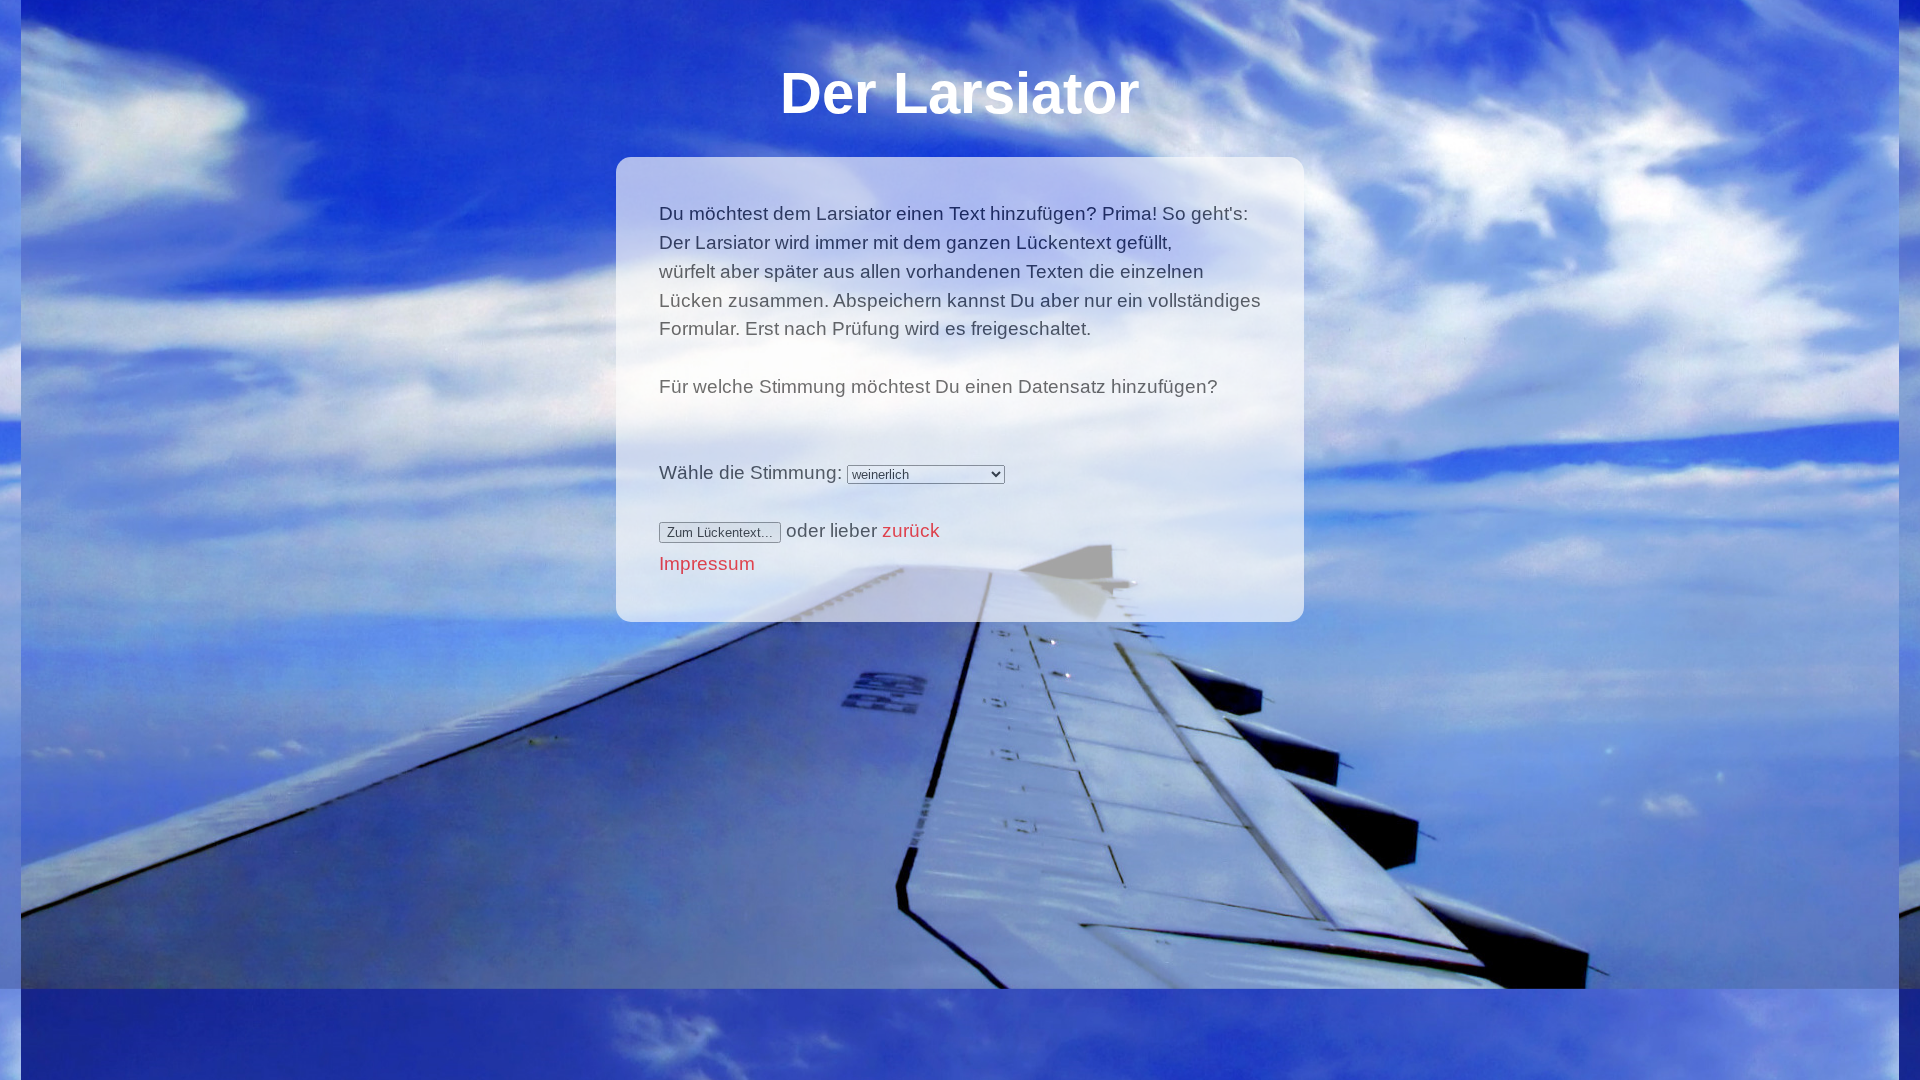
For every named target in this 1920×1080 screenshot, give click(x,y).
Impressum (707, 563)
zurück (911, 530)
